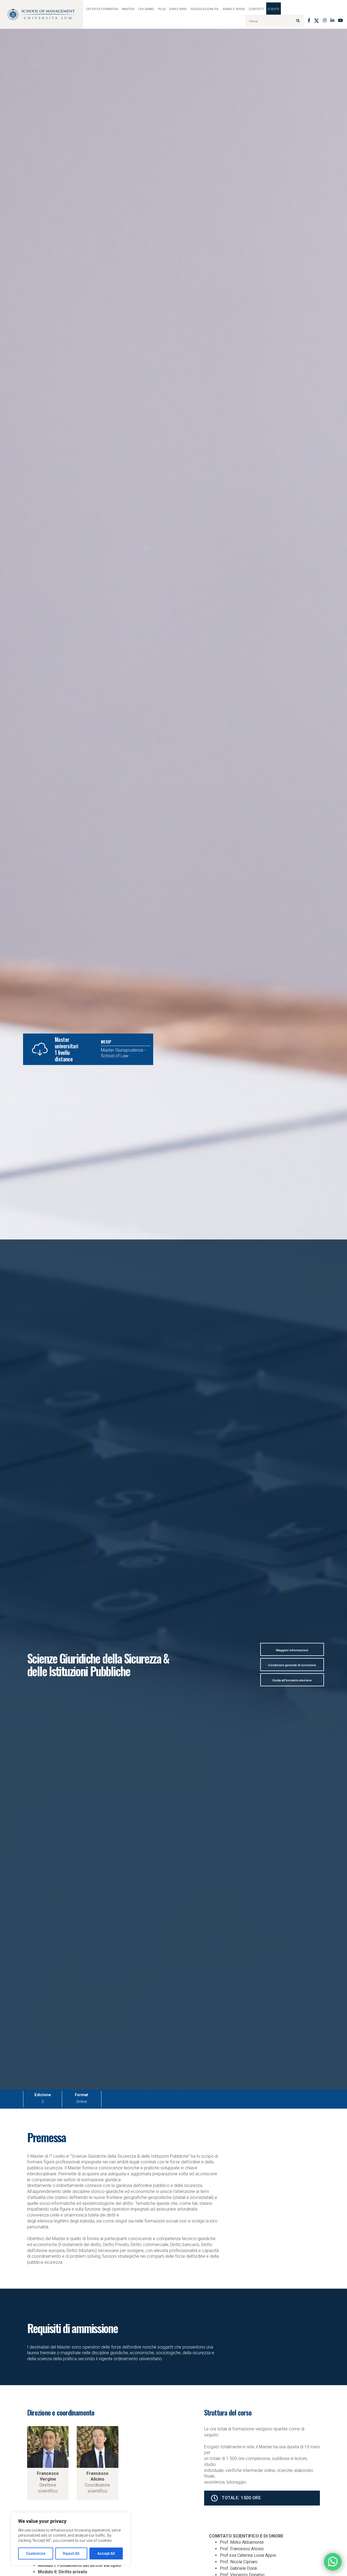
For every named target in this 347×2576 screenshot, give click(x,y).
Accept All (106, 2553)
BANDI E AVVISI (234, 9)
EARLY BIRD (178, 9)
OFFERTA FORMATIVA (102, 9)
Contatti (256, 9)
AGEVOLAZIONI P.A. (205, 9)
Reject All (71, 2553)
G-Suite (274, 9)
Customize (36, 2553)
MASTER (128, 9)
